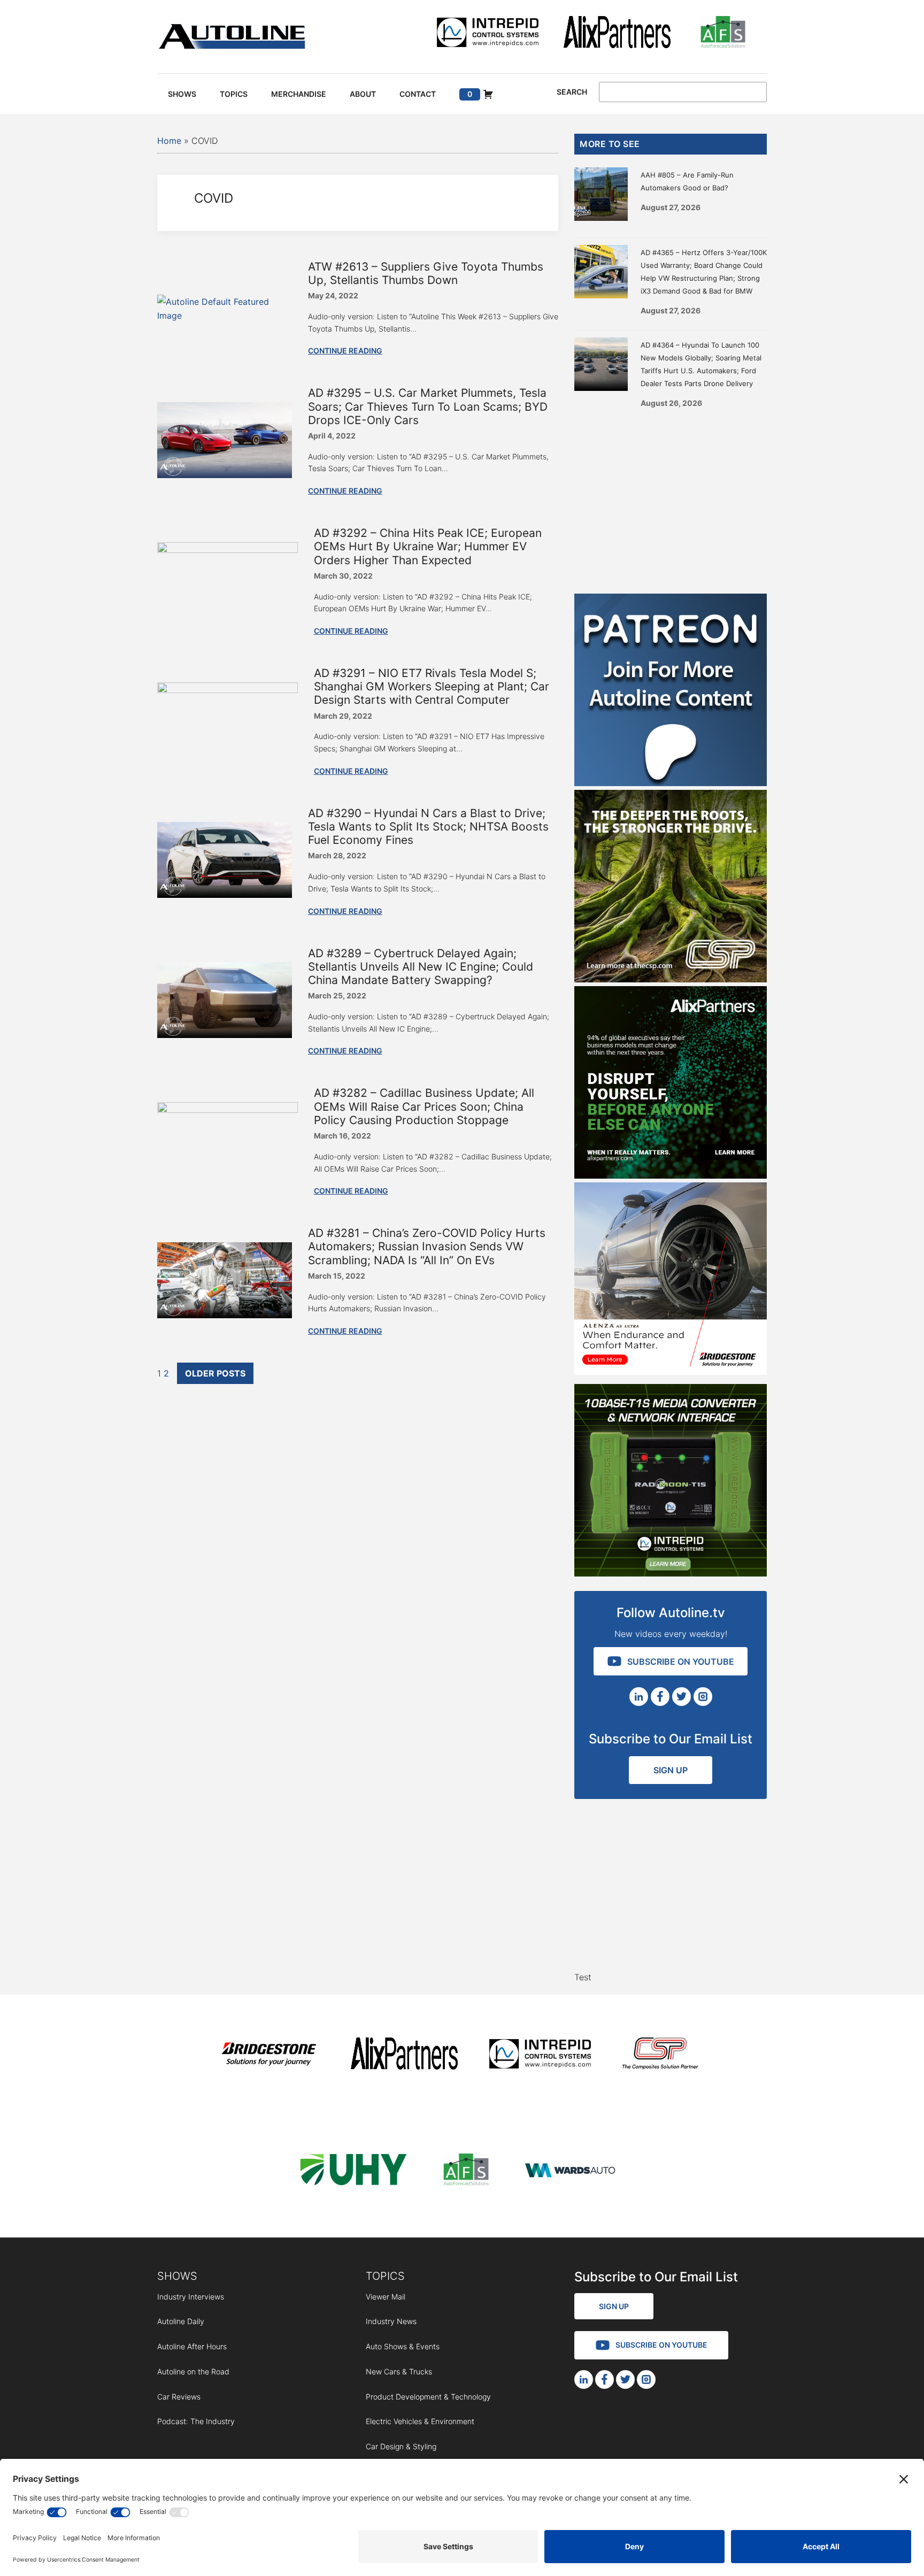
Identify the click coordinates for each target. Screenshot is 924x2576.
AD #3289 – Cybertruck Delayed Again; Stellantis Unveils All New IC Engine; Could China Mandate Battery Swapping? (421, 967)
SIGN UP (671, 1770)
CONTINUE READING (345, 351)
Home (169, 141)
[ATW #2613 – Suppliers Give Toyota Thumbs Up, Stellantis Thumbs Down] (225, 316)
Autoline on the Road (193, 2371)
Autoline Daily (181, 2321)
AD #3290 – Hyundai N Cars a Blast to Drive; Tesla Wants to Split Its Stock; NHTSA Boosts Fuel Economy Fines (428, 826)
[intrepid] (488, 34)
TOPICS (385, 2276)
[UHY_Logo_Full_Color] (353, 2171)
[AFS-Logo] (723, 34)
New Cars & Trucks (399, 2371)
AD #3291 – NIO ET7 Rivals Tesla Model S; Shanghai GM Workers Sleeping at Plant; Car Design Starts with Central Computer (432, 686)
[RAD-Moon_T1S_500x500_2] (671, 1573)
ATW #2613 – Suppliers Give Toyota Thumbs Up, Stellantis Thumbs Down (426, 273)
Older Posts (215, 1373)
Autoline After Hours (192, 2346)
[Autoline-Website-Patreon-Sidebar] (671, 783)
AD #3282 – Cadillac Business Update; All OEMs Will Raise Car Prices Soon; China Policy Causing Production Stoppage (424, 1106)
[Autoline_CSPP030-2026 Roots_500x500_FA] (671, 979)
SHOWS (177, 2276)
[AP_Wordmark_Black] (617, 34)
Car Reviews (179, 2397)
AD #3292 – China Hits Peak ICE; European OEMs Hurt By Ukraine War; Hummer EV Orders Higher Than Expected (428, 546)
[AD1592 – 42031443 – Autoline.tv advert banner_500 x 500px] (671, 1175)
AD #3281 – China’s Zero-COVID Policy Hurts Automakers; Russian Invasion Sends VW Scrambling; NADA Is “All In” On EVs (427, 1246)
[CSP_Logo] (661, 2055)
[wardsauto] (571, 2171)
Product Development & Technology (428, 2397)
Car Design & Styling (401, 2446)
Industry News (391, 2321)
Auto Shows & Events (403, 2346)
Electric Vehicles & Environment (420, 2421)
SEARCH (572, 92)
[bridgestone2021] (268, 2055)
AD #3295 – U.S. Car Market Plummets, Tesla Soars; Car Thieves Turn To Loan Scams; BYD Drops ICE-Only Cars (428, 406)
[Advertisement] (671, 497)
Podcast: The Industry (196, 2421)
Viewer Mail (386, 2297)
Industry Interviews (191, 2297)
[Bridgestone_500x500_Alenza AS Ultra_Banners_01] (671, 1372)
